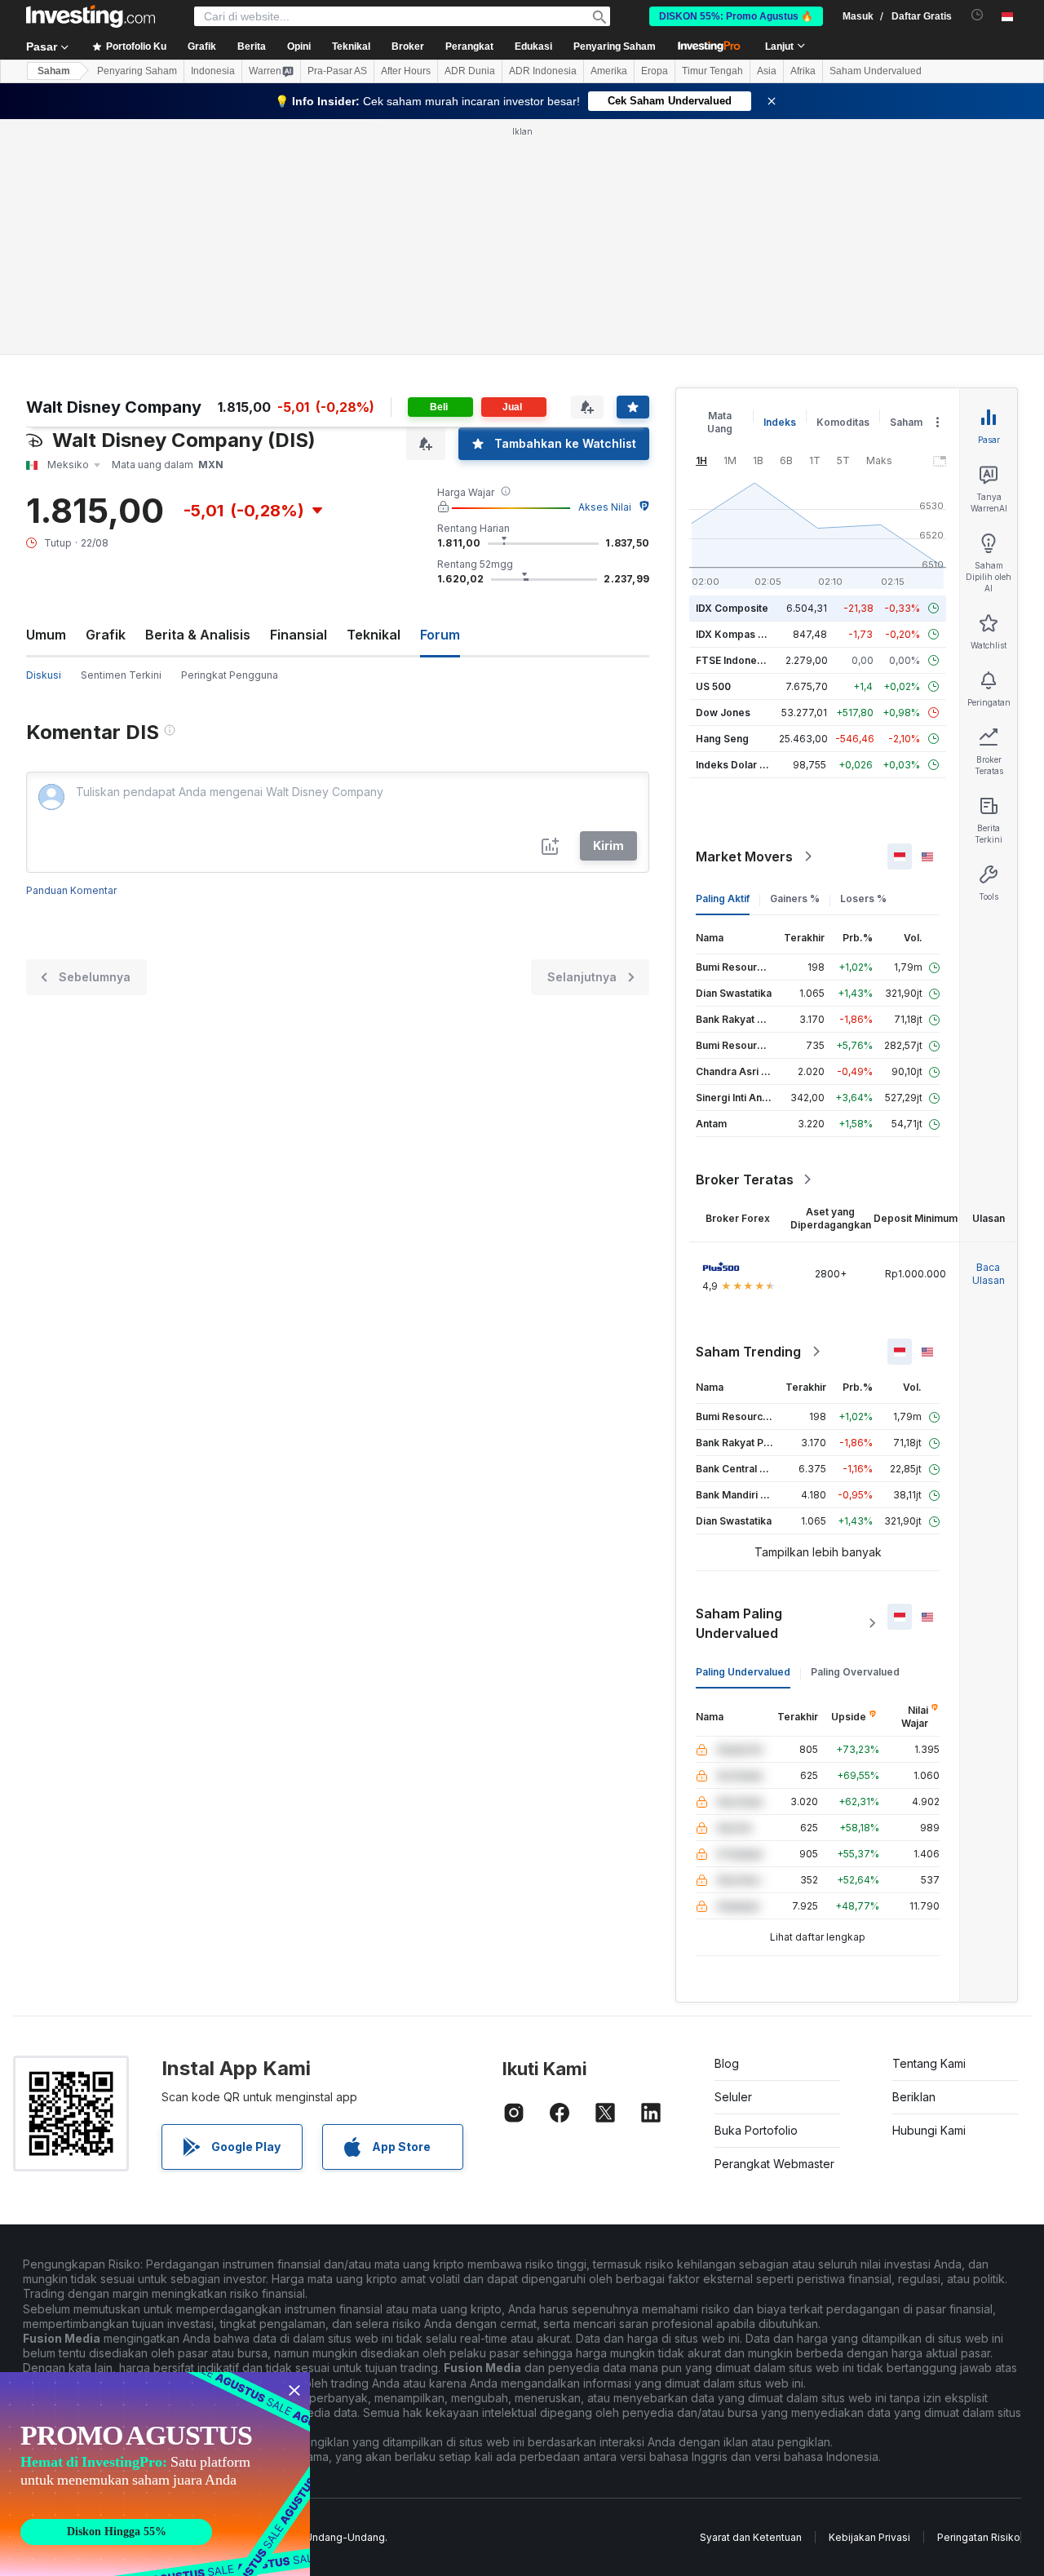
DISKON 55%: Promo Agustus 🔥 (736, 16)
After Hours (406, 71)
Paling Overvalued (855, 1672)
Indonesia (213, 71)
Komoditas (843, 422)
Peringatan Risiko (979, 2537)
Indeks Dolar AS (734, 765)
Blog (727, 2063)
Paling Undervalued (743, 1672)
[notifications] (978, 15)
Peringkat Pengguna (230, 675)
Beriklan (914, 2097)
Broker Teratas (745, 1180)
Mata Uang (720, 422)
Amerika (609, 71)
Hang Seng (722, 739)
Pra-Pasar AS (337, 71)
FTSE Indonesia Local (748, 660)
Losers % (863, 899)
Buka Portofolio (756, 2130)
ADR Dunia (470, 71)
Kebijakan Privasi (869, 2537)
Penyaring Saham (615, 46)
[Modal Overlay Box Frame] (155, 2474)
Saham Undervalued (876, 71)
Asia (767, 71)
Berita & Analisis (198, 635)
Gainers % (795, 899)
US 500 (713, 686)
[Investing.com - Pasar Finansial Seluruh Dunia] (91, 16)
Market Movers (744, 856)
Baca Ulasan (989, 1274)
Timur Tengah (712, 71)
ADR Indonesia (543, 71)
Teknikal (374, 635)
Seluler (733, 2097)
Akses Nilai (605, 507)
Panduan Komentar (71, 890)
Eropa (655, 71)
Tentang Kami (929, 2063)
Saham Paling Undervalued (739, 1623)
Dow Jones (723, 713)
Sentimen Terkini (121, 675)
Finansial (299, 635)
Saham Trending (748, 1352)
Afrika (803, 71)
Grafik (106, 635)
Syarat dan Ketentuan (751, 2537)
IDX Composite (732, 608)
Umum (46, 635)
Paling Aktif (723, 899)
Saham (54, 71)
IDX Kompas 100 (735, 634)
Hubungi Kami (929, 2130)
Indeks (780, 422)
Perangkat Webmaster (774, 2164)
